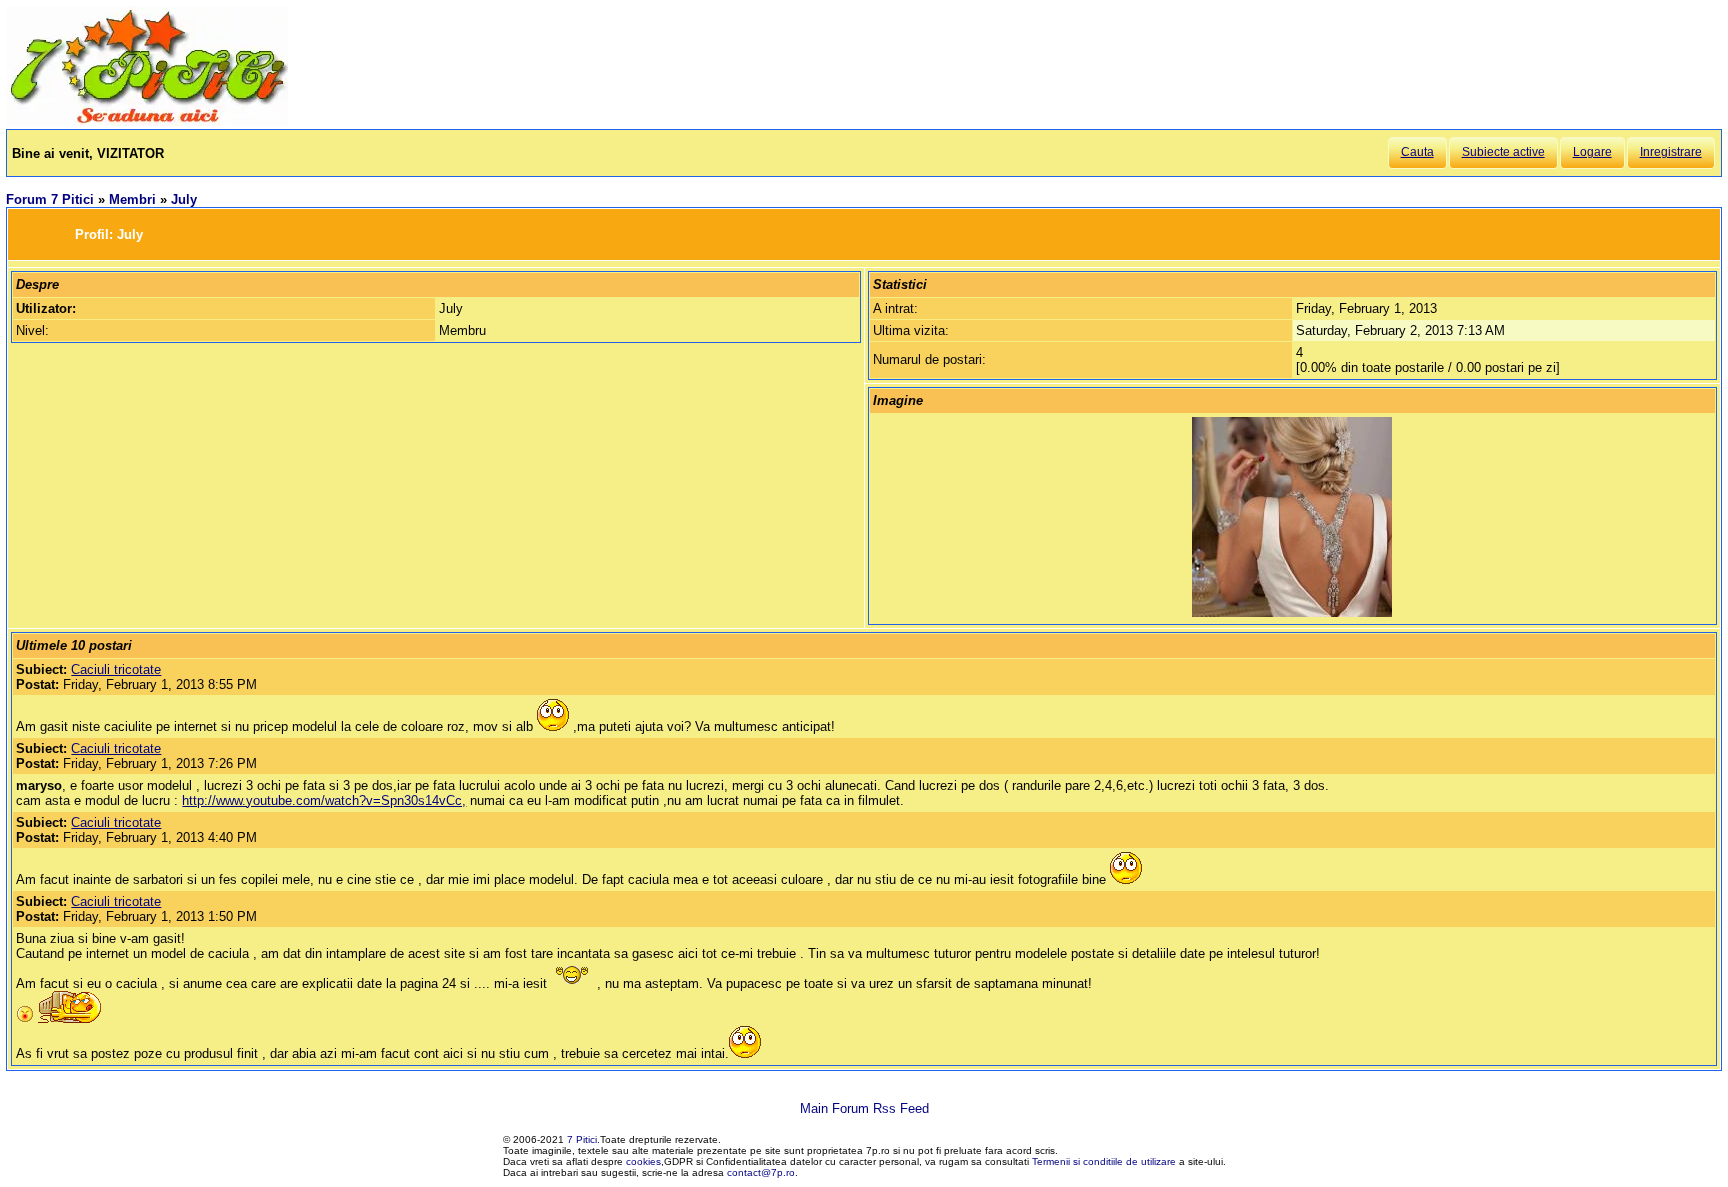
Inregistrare (1671, 152)
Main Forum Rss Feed (864, 1108)
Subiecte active (1503, 152)
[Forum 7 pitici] (147, 121)
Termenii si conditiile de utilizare (1104, 1161)
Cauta (1417, 152)
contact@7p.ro (761, 1172)
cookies (643, 1161)
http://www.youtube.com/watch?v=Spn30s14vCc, (324, 800)
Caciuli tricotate (116, 669)
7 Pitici (582, 1139)
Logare (1592, 152)
